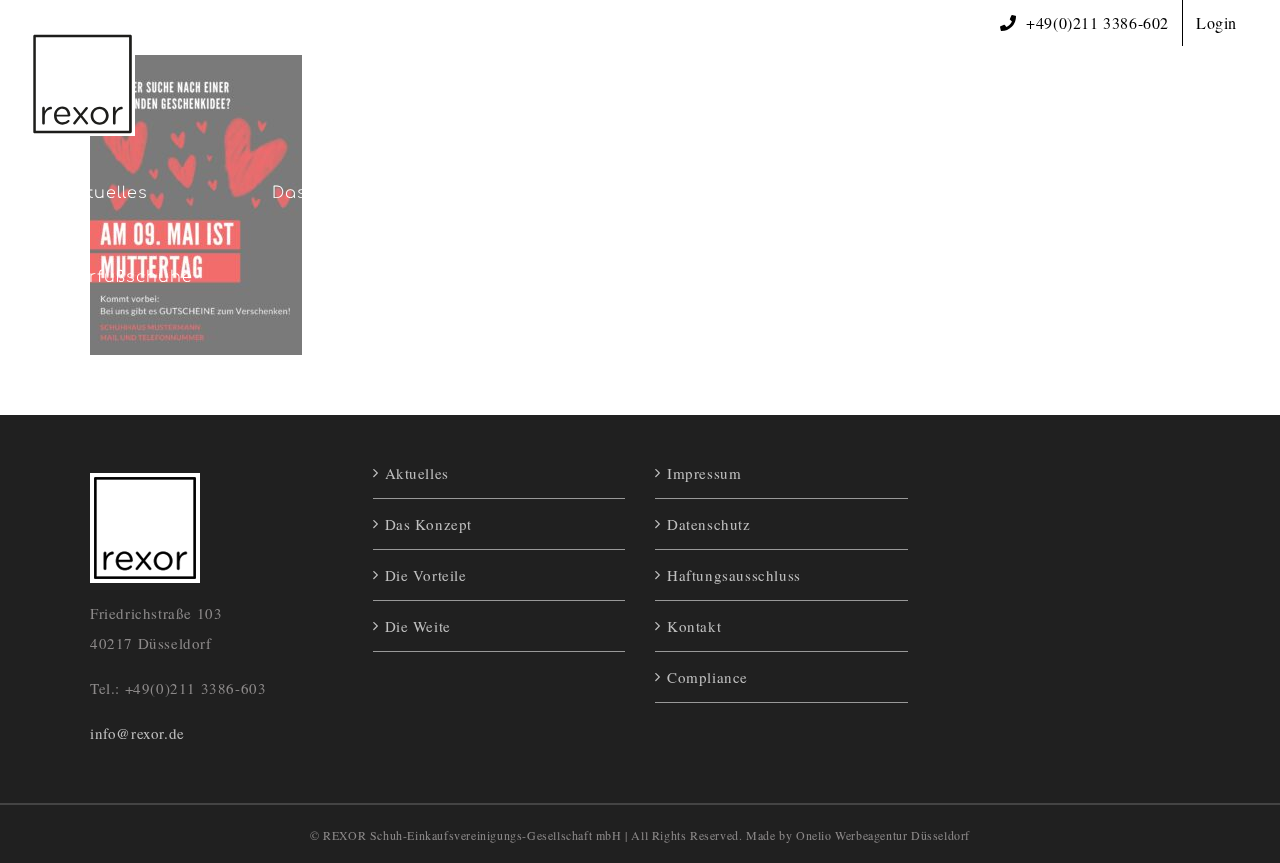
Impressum (704, 473)
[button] (518, 277)
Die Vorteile (426, 575)
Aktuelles (417, 473)
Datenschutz (709, 524)
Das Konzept (429, 524)
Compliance (707, 677)
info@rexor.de (137, 733)
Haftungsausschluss (734, 575)
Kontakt (694, 626)
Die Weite (418, 626)
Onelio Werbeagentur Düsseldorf (883, 835)
